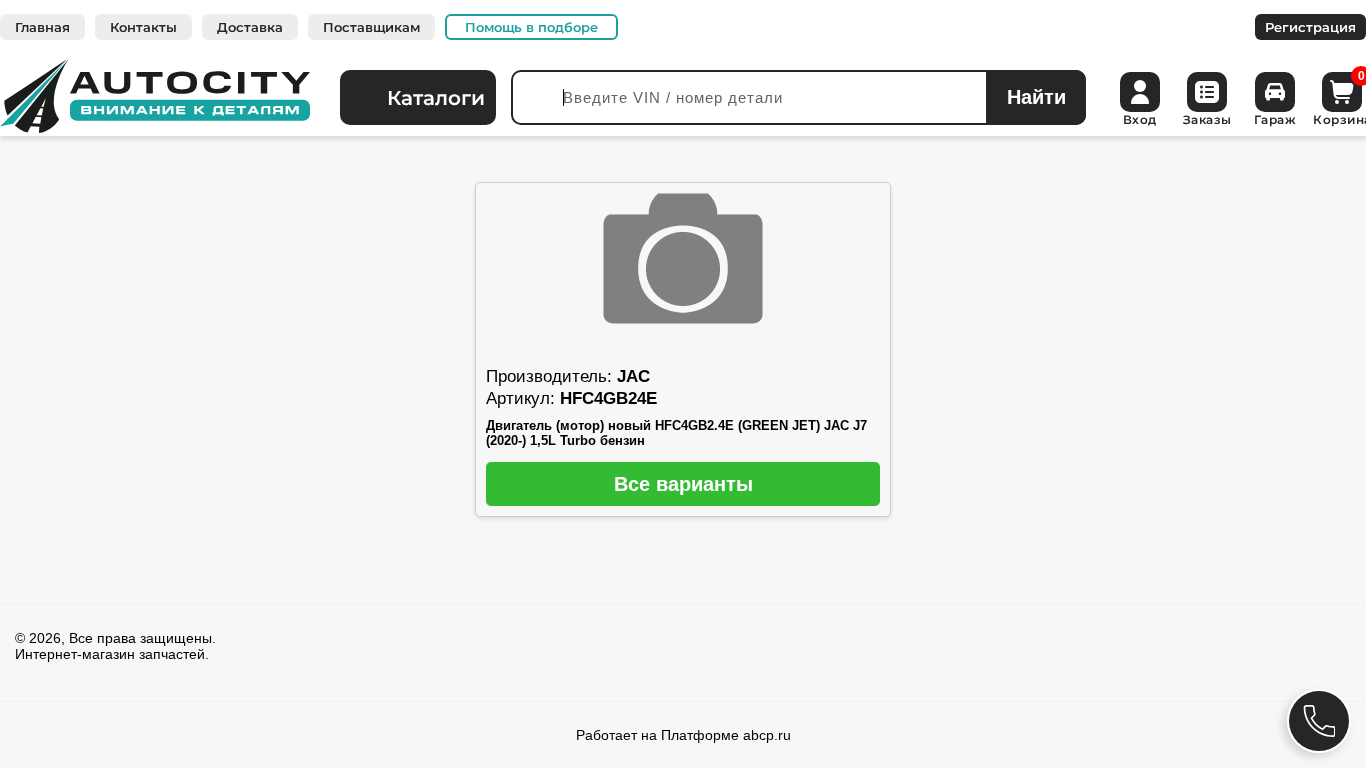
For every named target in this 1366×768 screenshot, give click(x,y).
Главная (42, 27)
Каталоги (436, 98)
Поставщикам (371, 27)
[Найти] (1036, 97)
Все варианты (683, 484)
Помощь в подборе (531, 27)
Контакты (143, 27)
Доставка (250, 27)
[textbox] (798, 97)
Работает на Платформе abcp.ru (683, 735)
